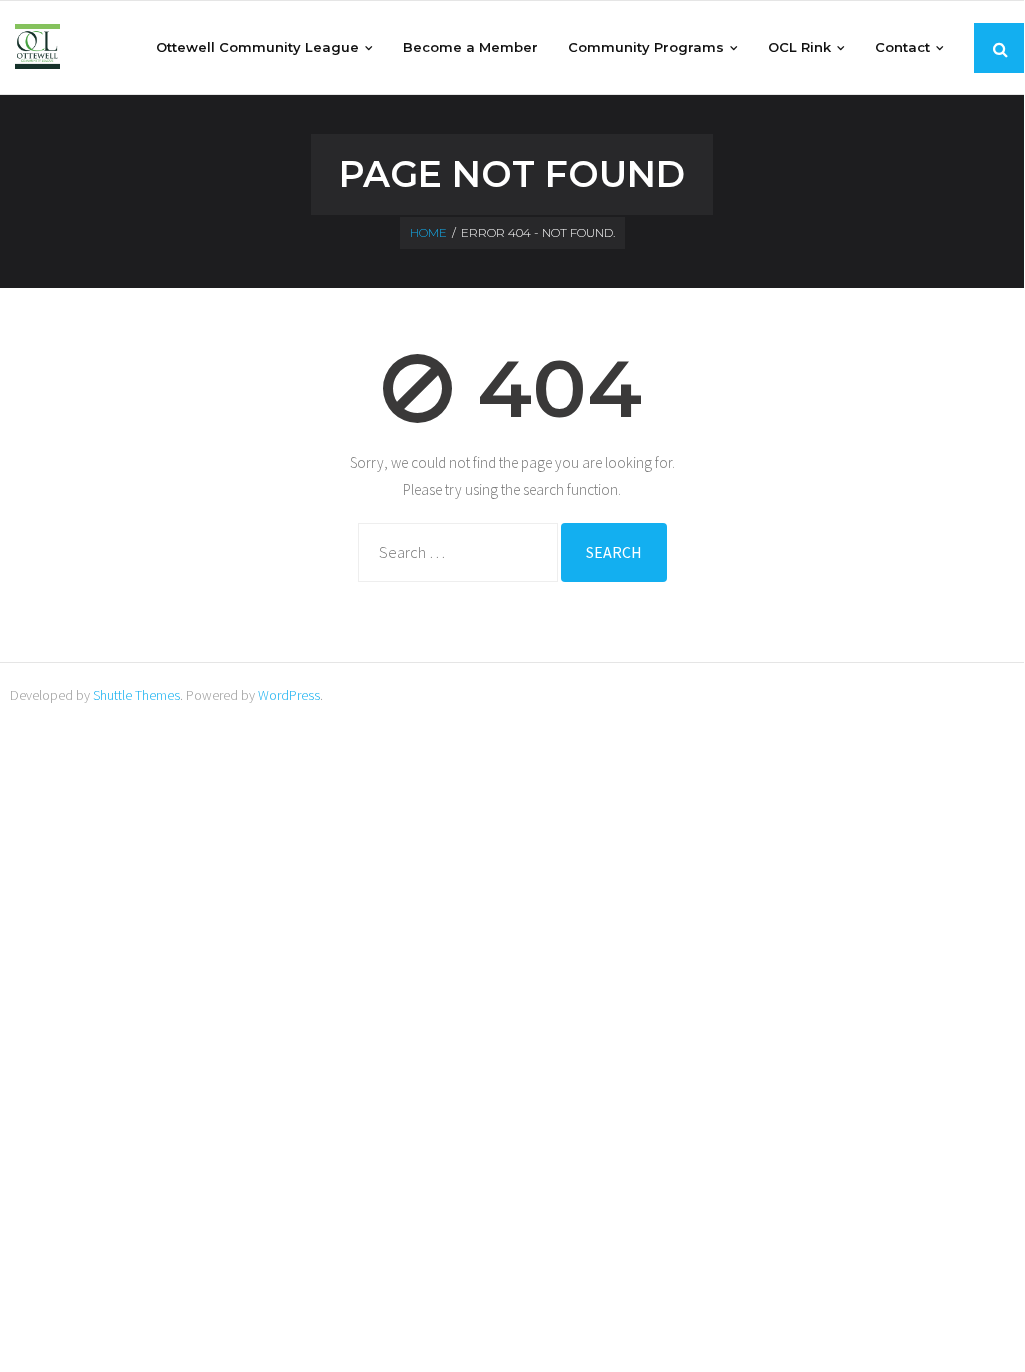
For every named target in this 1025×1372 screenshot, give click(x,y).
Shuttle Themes (136, 695)
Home (428, 232)
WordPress (289, 695)
